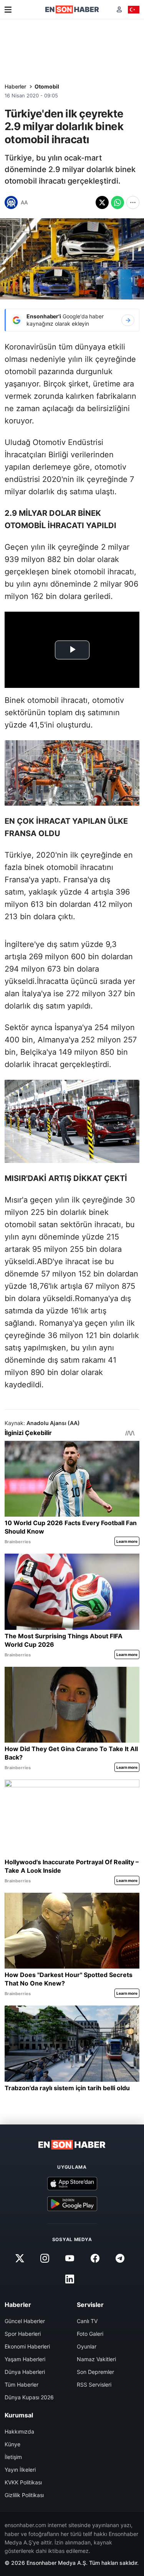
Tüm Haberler (22, 2384)
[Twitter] (20, 2258)
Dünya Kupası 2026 (29, 2397)
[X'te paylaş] (102, 202)
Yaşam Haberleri (25, 2359)
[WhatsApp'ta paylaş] (118, 202)
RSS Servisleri (94, 2384)
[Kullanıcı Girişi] (119, 9)
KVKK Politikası (23, 2482)
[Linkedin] (70, 2279)
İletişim (13, 2457)
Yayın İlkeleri (20, 2470)
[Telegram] (120, 2258)
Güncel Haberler (25, 2321)
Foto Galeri (90, 2334)
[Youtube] (70, 2258)
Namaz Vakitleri (96, 2359)
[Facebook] (95, 2258)
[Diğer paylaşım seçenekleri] (133, 202)
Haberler (15, 86)
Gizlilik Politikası (24, 2495)
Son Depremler (95, 2372)
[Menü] (8, 10)
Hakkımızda (19, 2431)
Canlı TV (87, 2321)
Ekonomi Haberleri (27, 2346)
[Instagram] (45, 2258)
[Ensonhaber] (72, 9)
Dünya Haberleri (25, 2372)
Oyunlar (87, 2346)
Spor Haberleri (23, 2334)
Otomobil (47, 86)
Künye (12, 2444)
